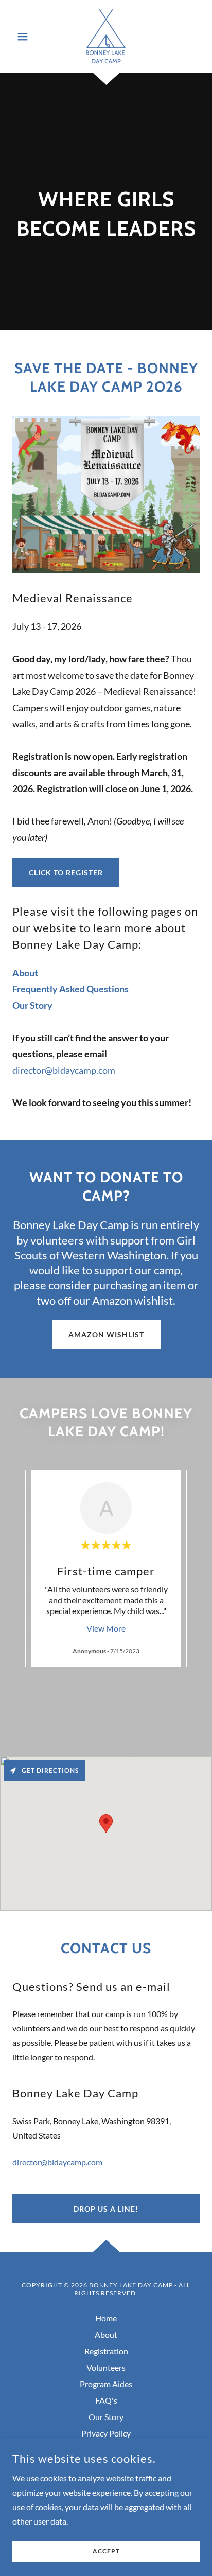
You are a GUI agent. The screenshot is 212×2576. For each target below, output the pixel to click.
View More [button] (106, 1628)
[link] (106, 37)
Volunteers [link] (106, 2367)
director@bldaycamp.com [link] (57, 2162)
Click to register (66, 873)
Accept (106, 2552)
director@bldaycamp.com (64, 1070)
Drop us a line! (106, 2209)
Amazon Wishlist (106, 1334)
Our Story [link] (106, 2417)
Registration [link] (106, 2351)
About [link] (106, 2334)
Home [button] (106, 2318)
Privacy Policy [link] (106, 2433)
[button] (26, 37)
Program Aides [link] (106, 2384)
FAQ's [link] (106, 2400)
